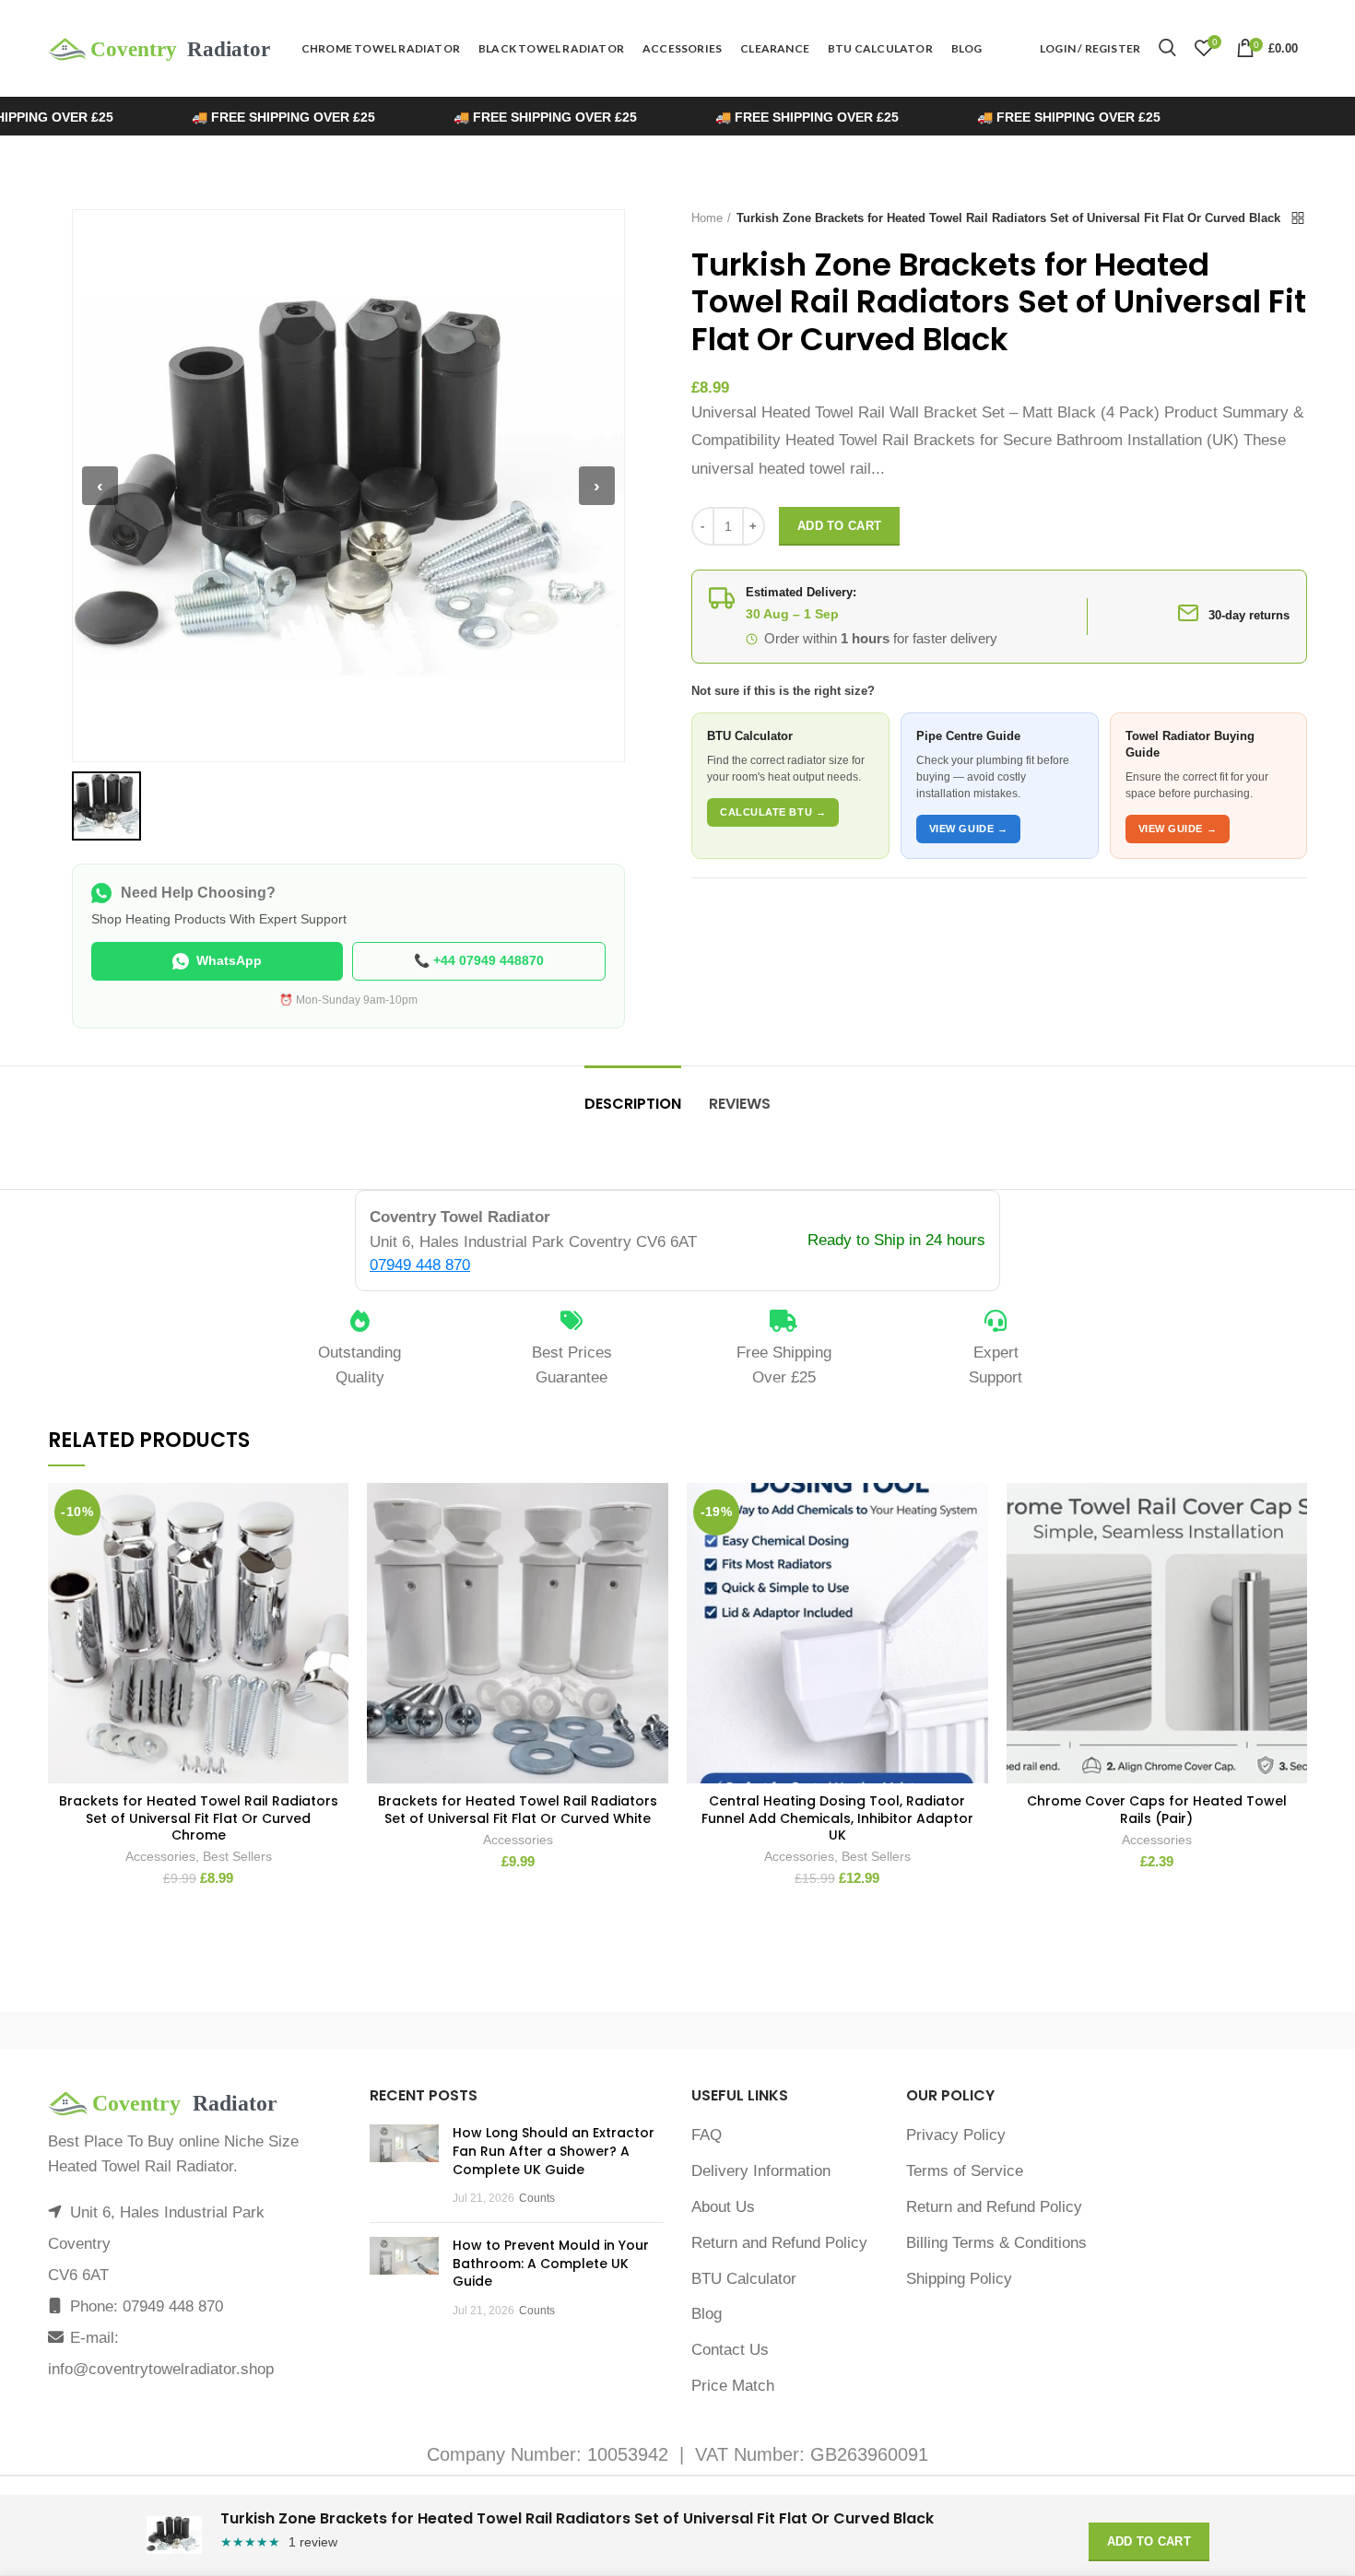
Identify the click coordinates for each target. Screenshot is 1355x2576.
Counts (537, 2198)
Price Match (733, 2386)
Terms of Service (965, 2171)
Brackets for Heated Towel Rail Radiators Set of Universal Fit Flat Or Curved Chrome (199, 1818)
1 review (313, 2542)
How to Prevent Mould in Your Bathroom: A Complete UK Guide (551, 2263)
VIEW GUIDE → (969, 829)
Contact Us (730, 2350)
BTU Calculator (744, 2279)
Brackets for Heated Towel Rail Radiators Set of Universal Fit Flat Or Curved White (518, 1809)
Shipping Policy (959, 2279)
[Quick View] (335, 1596)
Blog (707, 2314)
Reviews (740, 1104)
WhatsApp (229, 960)
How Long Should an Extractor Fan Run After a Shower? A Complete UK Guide (554, 2151)
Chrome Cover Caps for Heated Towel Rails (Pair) (1157, 1809)
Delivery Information (761, 2171)
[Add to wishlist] (335, 1513)
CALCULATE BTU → (773, 812)
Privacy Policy (956, 2135)
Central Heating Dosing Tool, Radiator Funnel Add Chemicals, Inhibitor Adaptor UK (837, 1818)
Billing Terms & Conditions (996, 2243)
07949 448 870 (420, 1265)
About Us (723, 2207)
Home (707, 218)
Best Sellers (237, 1856)
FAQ (707, 2135)
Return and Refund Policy (779, 2243)
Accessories (160, 1856)
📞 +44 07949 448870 (479, 960)
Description (633, 1104)
